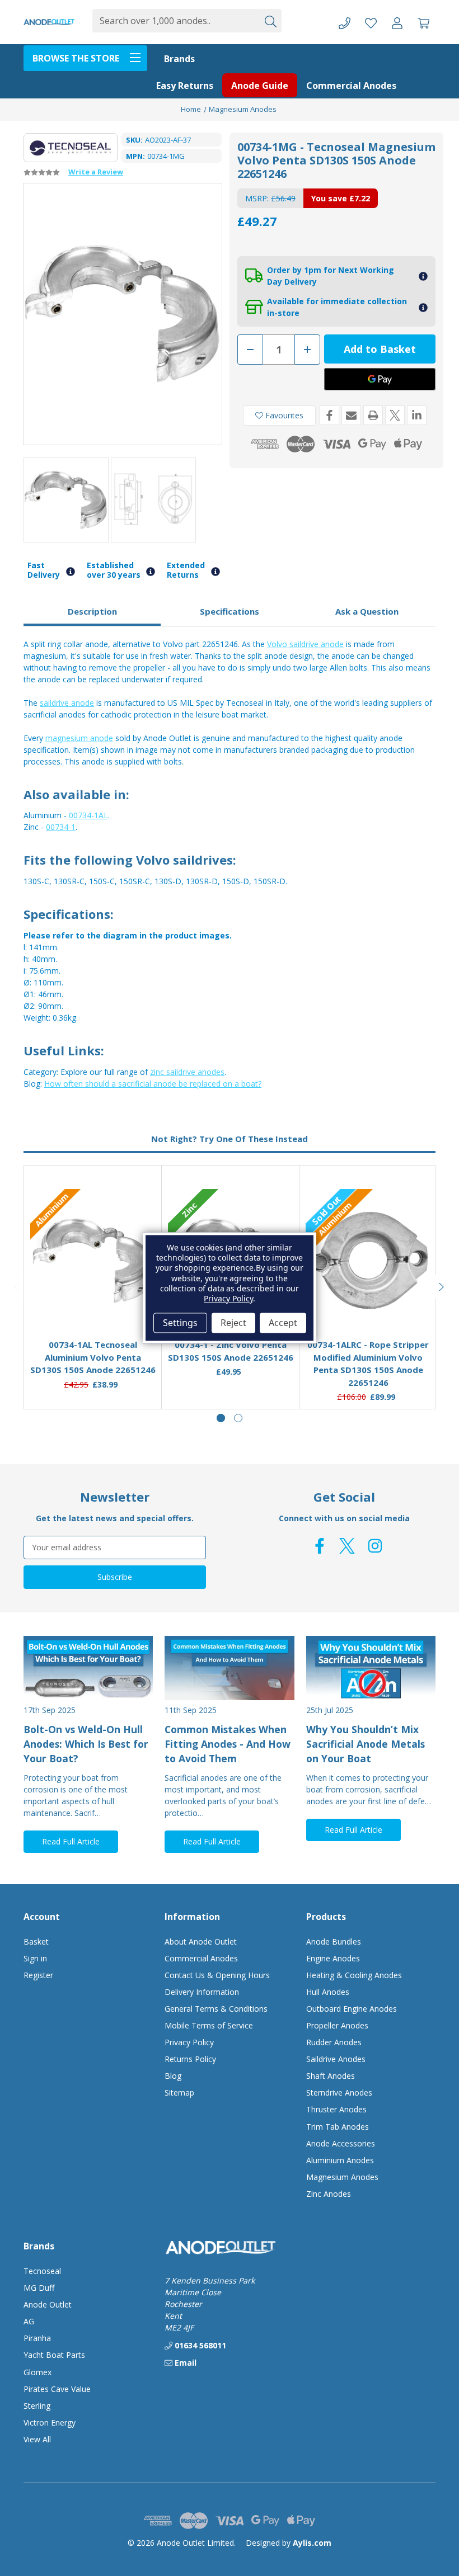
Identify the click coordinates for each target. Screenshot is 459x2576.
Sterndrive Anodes (339, 2093)
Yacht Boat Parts (54, 2355)
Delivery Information (202, 1992)
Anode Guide (260, 86)
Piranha (37, 2338)
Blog (173, 2076)
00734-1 (61, 827)
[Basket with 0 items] (423, 22)
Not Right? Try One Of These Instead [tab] (230, 1139)
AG (29, 2321)
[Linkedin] (417, 415)
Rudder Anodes (334, 2042)
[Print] (373, 415)
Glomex (38, 2372)
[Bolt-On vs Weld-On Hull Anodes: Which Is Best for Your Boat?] (88, 1668)
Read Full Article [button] (71, 1841)
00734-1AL (88, 815)
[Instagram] (375, 1546)
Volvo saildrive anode (305, 644)
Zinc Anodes (329, 2194)
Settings (180, 1323)
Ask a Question (367, 611)
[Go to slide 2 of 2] (238, 1418)
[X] (395, 415)
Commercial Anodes (351, 86)
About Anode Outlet (201, 1942)
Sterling (37, 2406)
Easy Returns (185, 86)
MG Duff (39, 2288)
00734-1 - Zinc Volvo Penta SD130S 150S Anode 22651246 (231, 1351)
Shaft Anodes (331, 2076)
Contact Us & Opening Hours (217, 1975)
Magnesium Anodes (342, 2177)
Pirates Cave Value (57, 2389)
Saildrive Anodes (336, 2059)
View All (37, 2439)
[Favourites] (93, 1303)
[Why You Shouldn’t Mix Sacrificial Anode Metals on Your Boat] (371, 1668)
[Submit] (270, 21)
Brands (179, 59)
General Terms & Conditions (216, 2009)
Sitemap (179, 2093)
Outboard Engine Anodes (352, 2009)
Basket (36, 1942)
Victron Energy (50, 2422)
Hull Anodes (328, 1992)
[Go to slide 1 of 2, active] (221, 1418)
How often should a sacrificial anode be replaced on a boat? (153, 1084)
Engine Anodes (333, 1958)
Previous (17, 1287)
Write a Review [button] (96, 172)
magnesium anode (79, 738)
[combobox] (175, 21)
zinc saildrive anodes (187, 1072)
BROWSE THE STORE (76, 58)
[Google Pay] (380, 379)
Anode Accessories (341, 2143)
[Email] (351, 415)
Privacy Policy (189, 2042)
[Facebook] (329, 415)
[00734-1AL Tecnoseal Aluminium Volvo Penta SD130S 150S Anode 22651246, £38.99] (93, 1261)
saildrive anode (67, 703)
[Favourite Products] (371, 22)
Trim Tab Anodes (338, 2127)
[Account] (397, 22)
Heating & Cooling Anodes (354, 1975)
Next (442, 1287)
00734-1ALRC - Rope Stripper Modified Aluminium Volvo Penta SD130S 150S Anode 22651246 (368, 1364)
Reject (233, 1323)
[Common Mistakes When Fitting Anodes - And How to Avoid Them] (229, 1668)
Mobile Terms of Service (209, 2025)
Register (38, 1975)
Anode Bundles (334, 1942)
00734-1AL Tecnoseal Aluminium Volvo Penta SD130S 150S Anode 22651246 (93, 1357)
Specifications (230, 611)
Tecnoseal (42, 2271)
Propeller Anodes (337, 2025)
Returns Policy (190, 2059)
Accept (283, 1323)
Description (92, 611)
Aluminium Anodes (340, 2160)
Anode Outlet (48, 2304)
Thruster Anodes (336, 2109)
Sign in (35, 1958)
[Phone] (345, 22)
